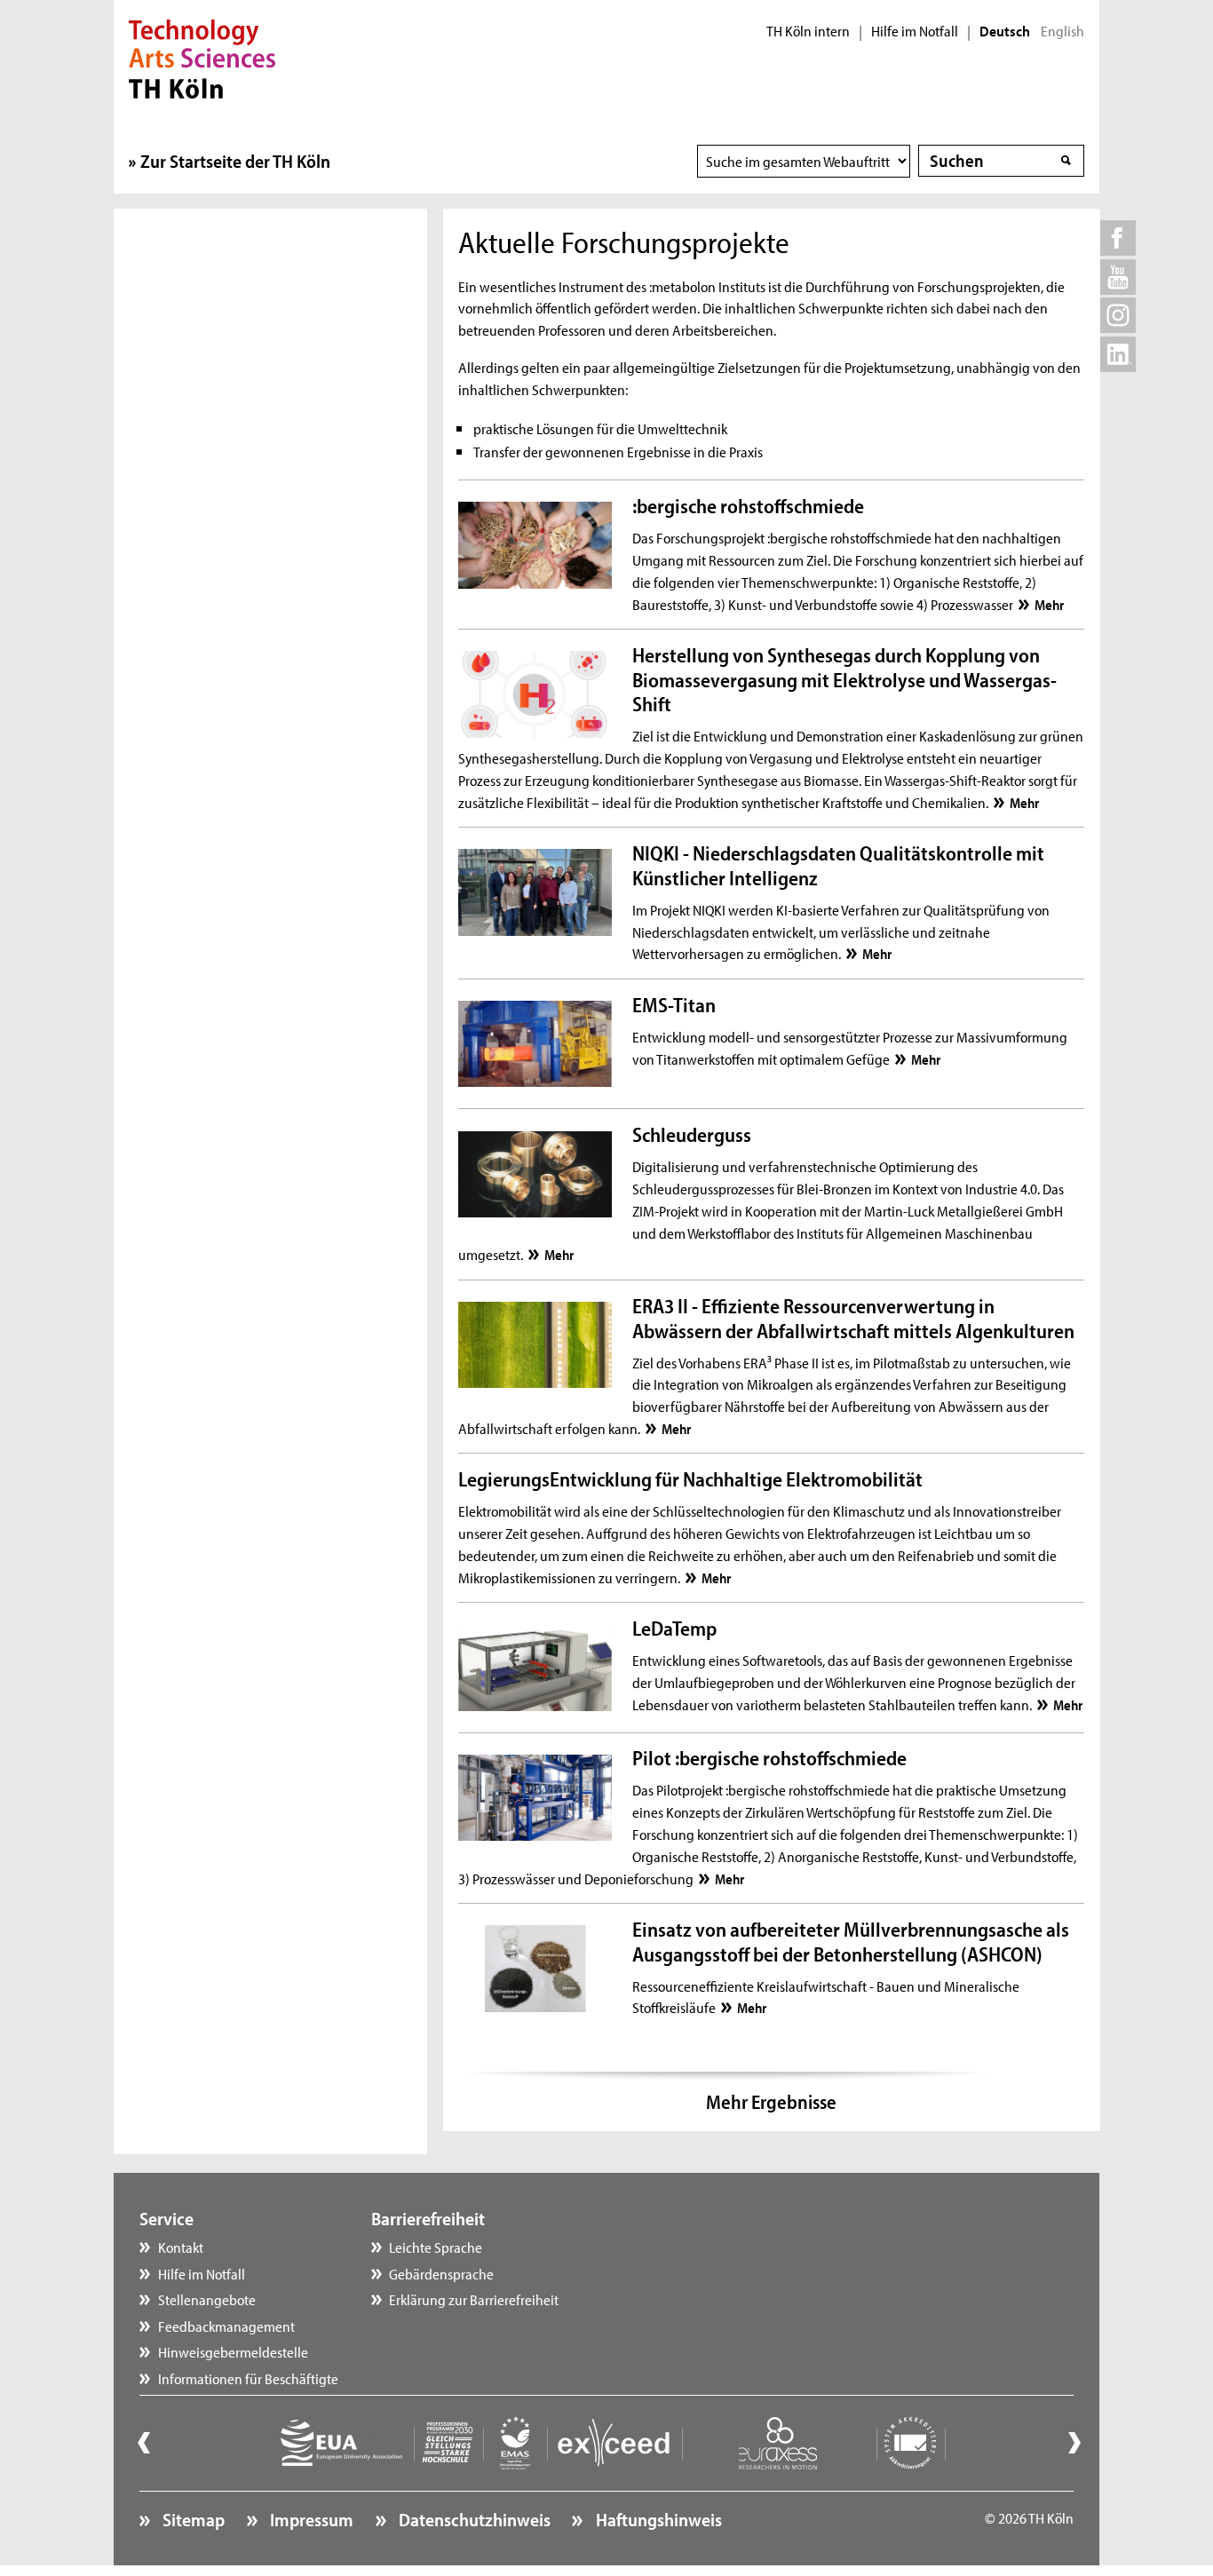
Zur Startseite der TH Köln (235, 161)
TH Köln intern (808, 31)
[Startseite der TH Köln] (202, 57)
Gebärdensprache (441, 2273)
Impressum (310, 2519)
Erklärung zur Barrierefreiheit (474, 2299)
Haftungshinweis (657, 2519)
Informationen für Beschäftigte (248, 2378)
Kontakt (181, 2247)
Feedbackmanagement (226, 2326)
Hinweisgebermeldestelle (233, 2351)
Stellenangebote (207, 2299)
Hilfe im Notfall (915, 31)
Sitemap (192, 2519)
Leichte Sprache (436, 2247)
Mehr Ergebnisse (771, 2102)
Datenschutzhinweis (473, 2519)
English (1062, 31)
